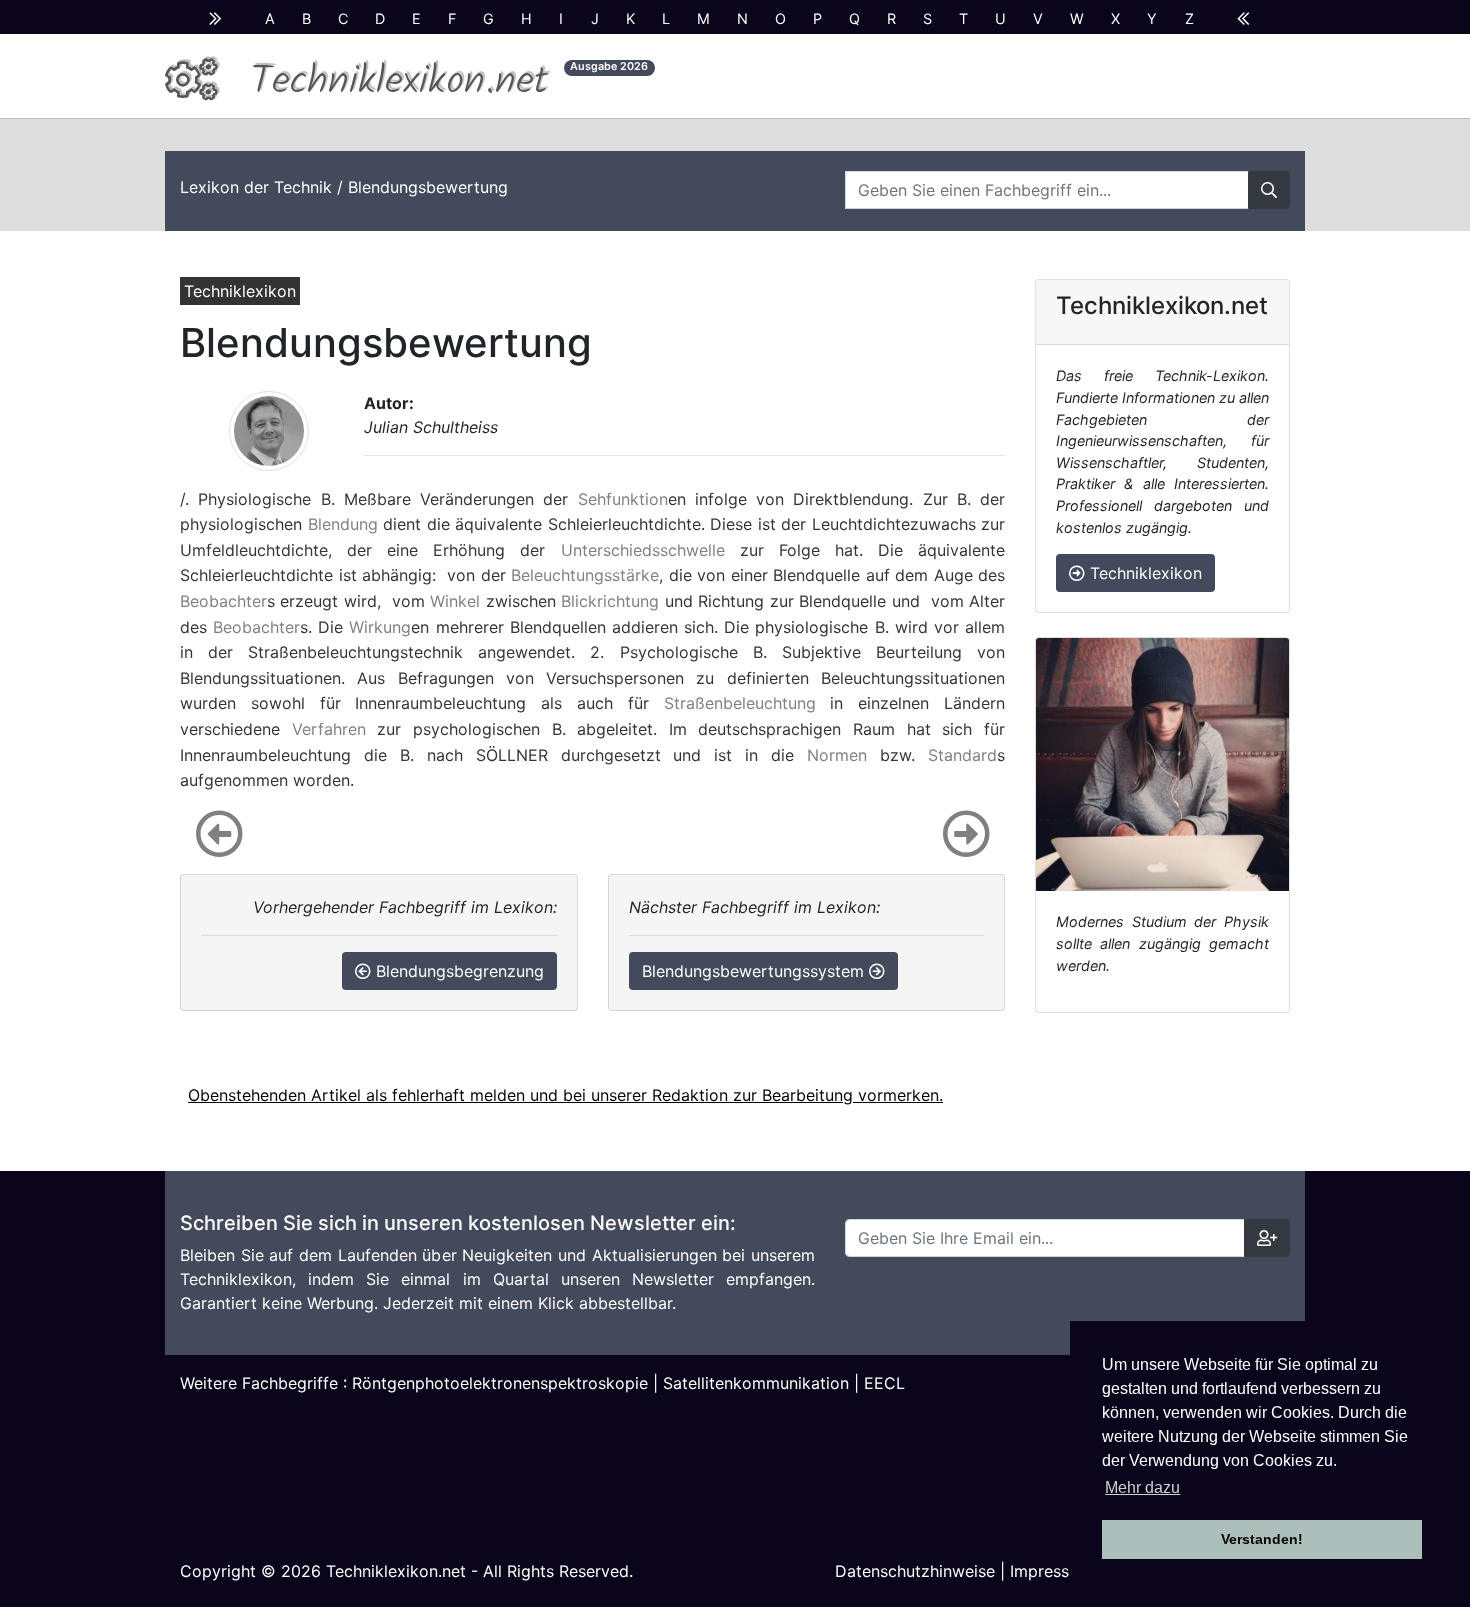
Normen (837, 755)
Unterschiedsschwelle (643, 550)
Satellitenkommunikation (756, 1383)
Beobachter (223, 601)
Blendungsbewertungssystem (755, 971)
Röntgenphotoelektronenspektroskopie (500, 1383)
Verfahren (329, 729)
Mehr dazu (1142, 1487)
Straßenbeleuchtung (740, 703)
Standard (962, 755)
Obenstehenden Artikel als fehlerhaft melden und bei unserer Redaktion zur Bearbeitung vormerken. (565, 1095)
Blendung (343, 524)
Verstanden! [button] (1262, 1539)
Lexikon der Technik (256, 187)
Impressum (1051, 1571)
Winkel (455, 601)
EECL (884, 1383)
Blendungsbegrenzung (457, 971)
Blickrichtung (610, 601)
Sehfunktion (623, 499)
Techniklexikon (1143, 573)
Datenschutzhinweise (915, 1571)
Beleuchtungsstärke (585, 575)
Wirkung (380, 627)
